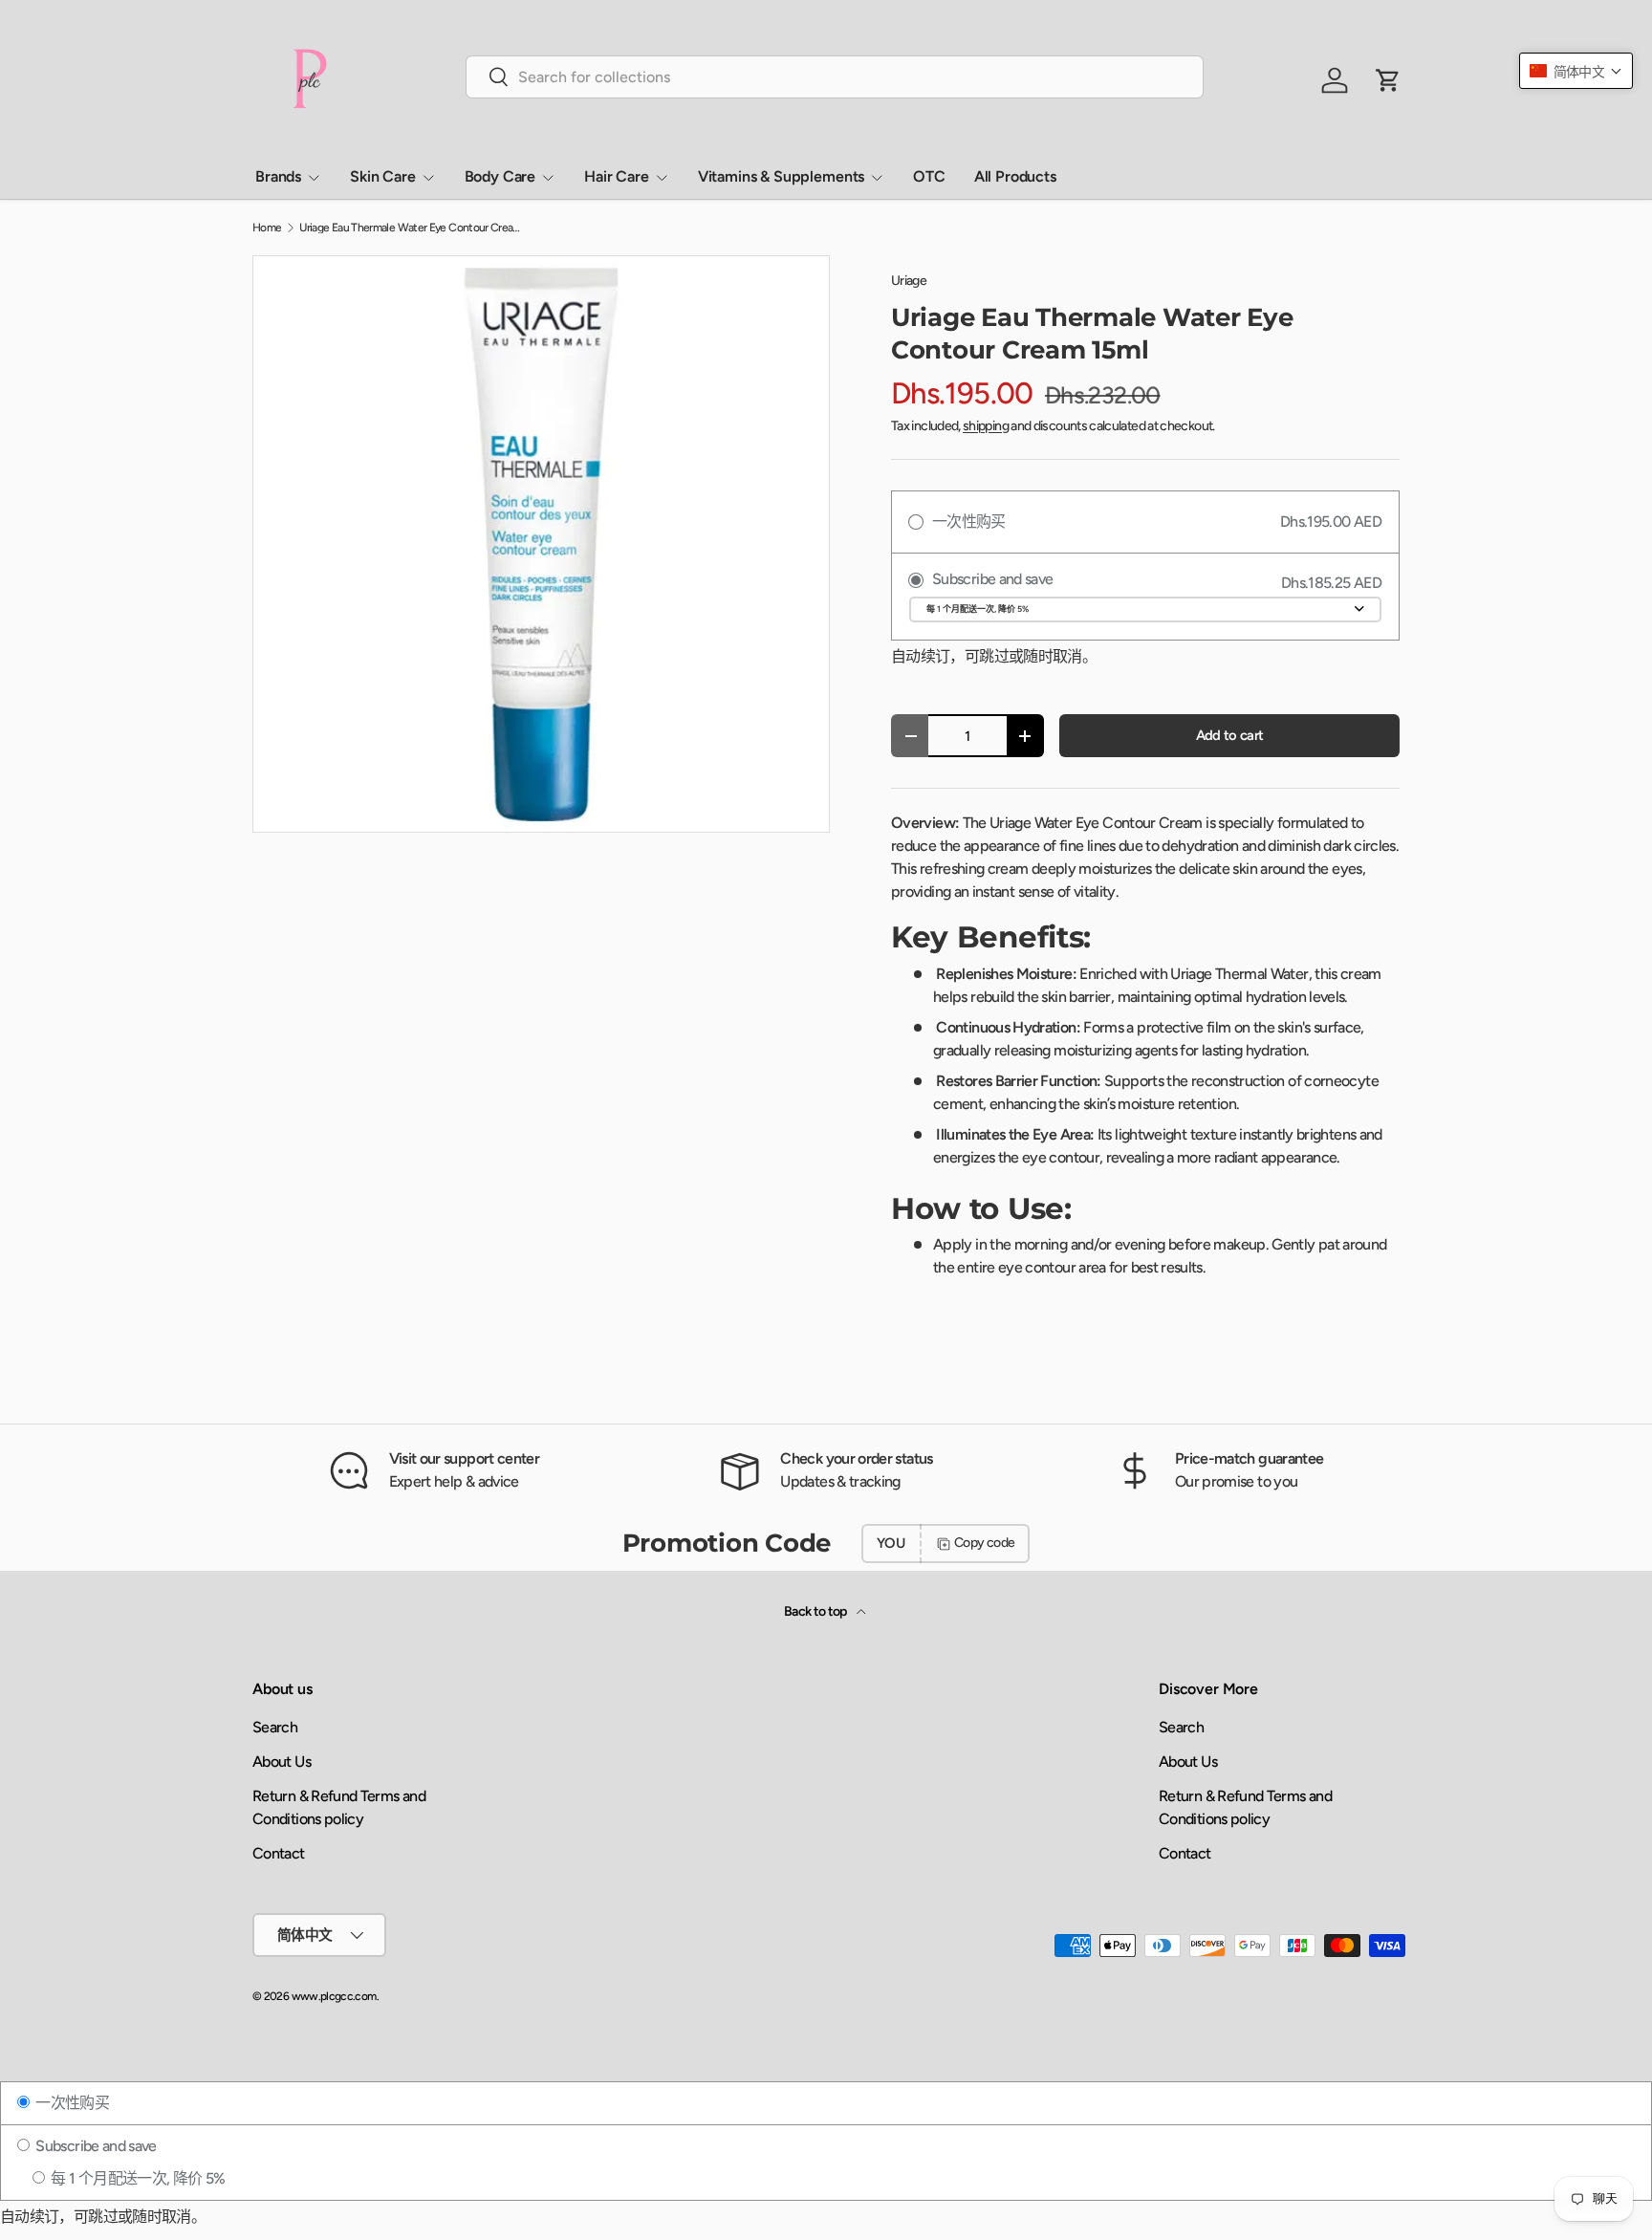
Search (275, 1727)
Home (267, 228)
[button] (1576, 71)
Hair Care (617, 176)
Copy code (984, 1543)
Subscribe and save (95, 2146)
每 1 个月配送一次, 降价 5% (136, 2178)
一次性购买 (71, 2103)
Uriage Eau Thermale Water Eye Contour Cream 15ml (414, 228)
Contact (279, 1853)
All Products (1015, 176)
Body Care (500, 176)
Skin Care (383, 176)
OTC (929, 176)
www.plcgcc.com (334, 1996)
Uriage (909, 281)
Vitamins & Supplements (781, 176)
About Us (282, 1762)
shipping (986, 426)
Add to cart (1230, 735)
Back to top (816, 1611)
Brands (278, 176)
